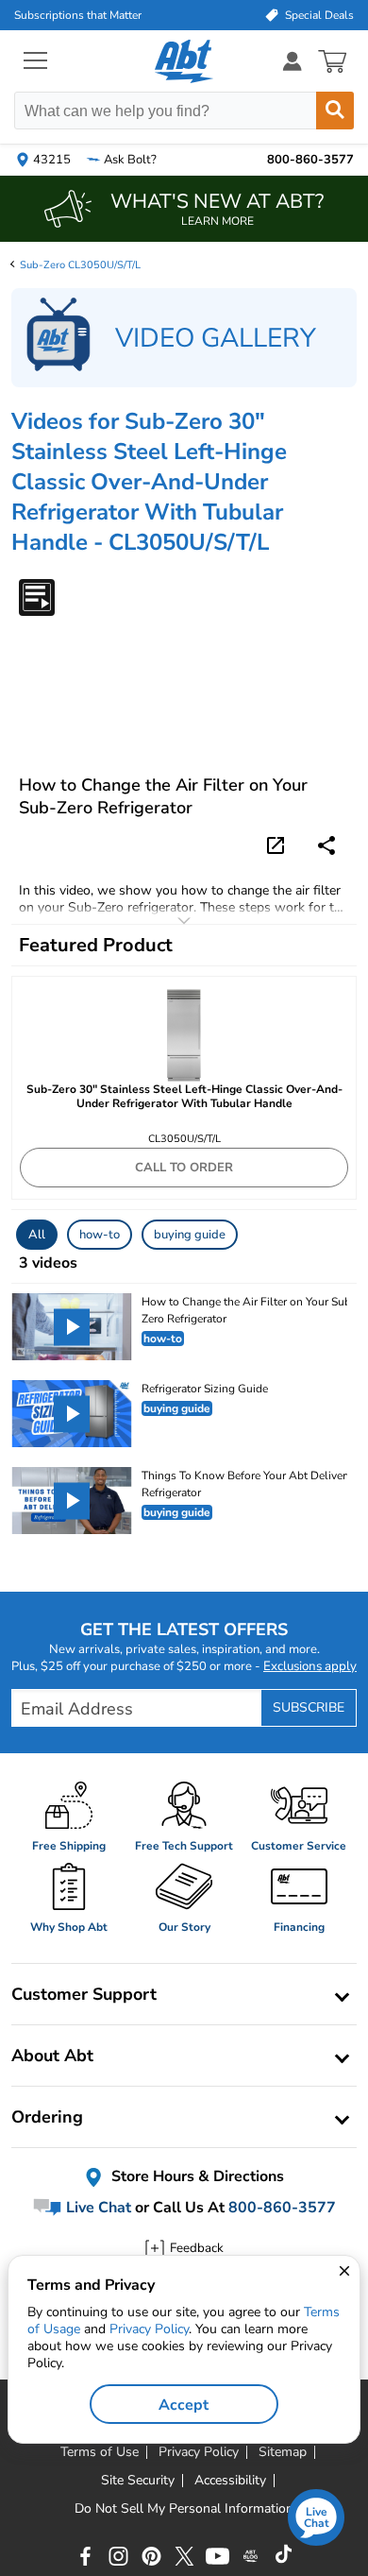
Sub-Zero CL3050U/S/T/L (80, 265)
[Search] (335, 111)
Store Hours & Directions (196, 2176)
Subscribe (309, 1707)
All (37, 1235)
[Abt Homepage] (184, 61)
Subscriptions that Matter (78, 15)
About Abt (52, 2056)
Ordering (47, 2117)
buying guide (190, 1235)
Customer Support (84, 1994)
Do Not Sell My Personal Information (184, 2509)
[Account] (293, 61)
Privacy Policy (149, 2329)
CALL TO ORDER (184, 1168)
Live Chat (97, 2208)
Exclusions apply (310, 1666)
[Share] (326, 845)
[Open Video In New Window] (278, 844)
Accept (184, 2405)
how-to (100, 1235)
